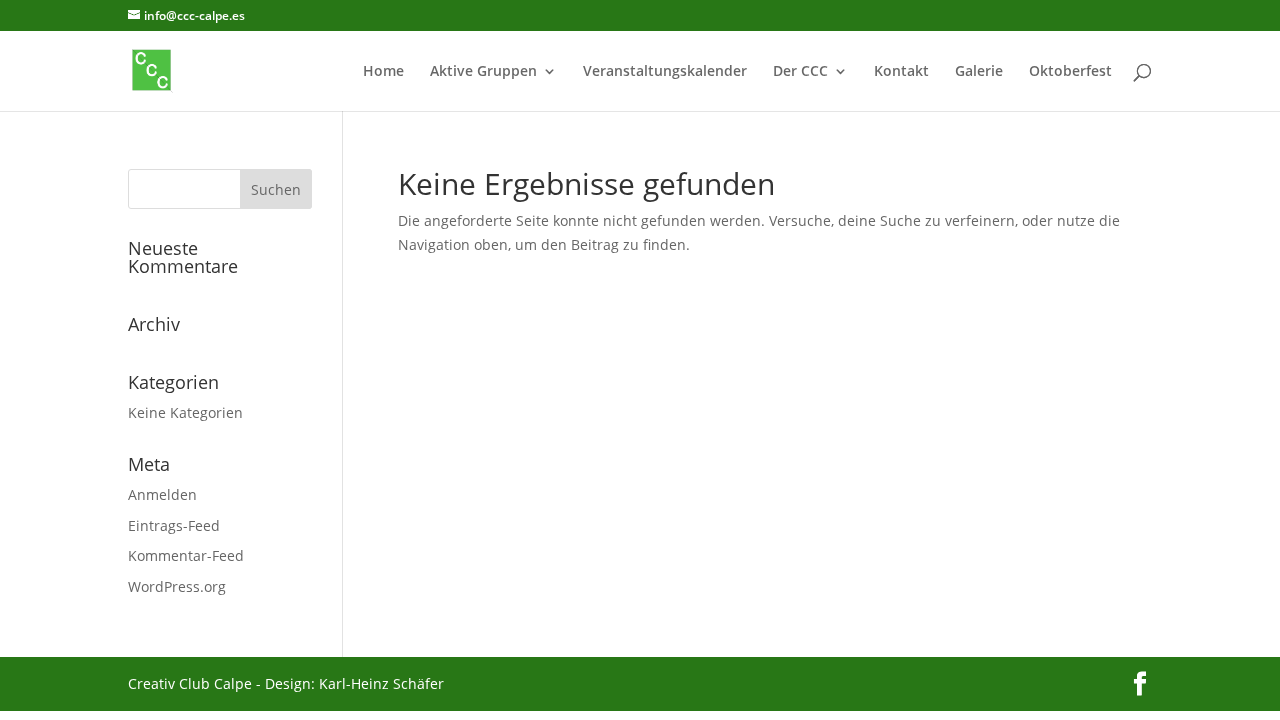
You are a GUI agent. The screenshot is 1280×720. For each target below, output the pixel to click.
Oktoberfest (1070, 72)
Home (383, 72)
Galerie (979, 72)
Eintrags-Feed (174, 525)
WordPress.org (177, 586)
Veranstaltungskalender (665, 72)
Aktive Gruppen (483, 72)
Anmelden (162, 494)
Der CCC (800, 72)
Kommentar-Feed (186, 555)
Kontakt (901, 72)
